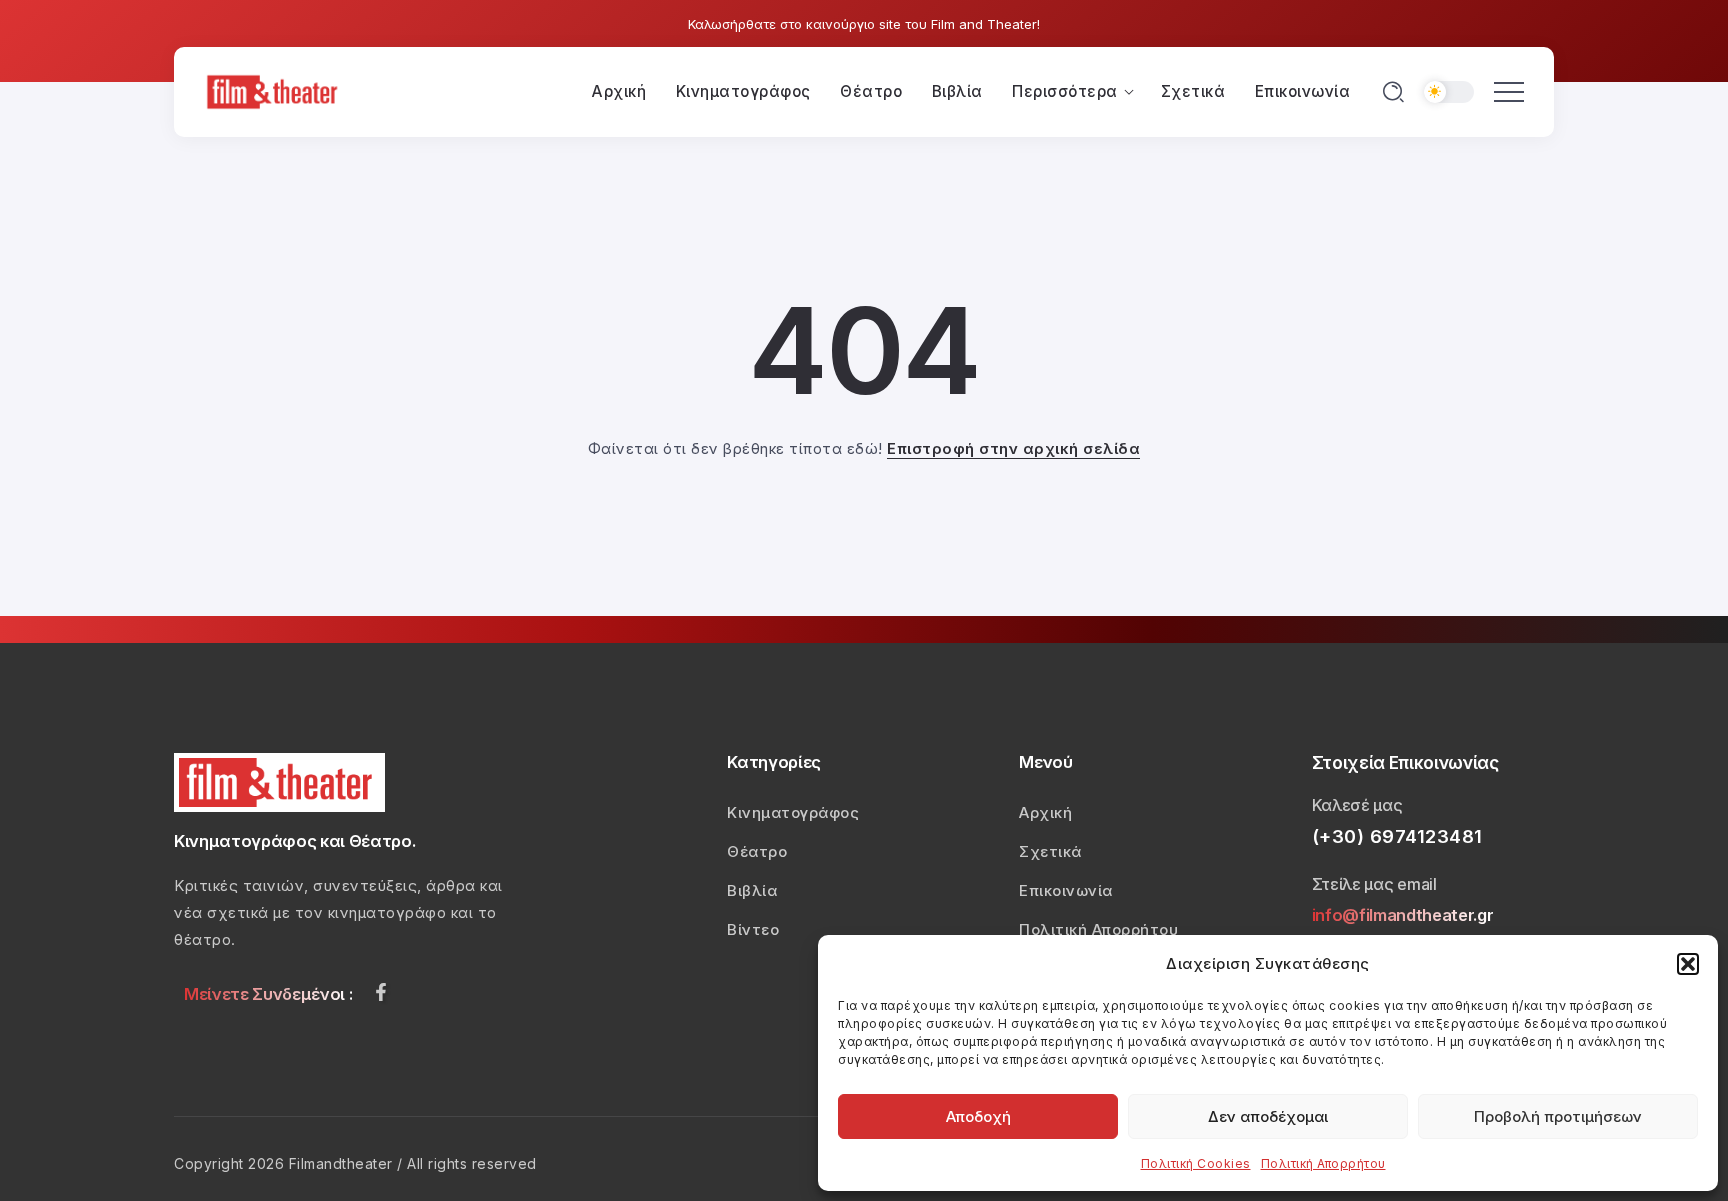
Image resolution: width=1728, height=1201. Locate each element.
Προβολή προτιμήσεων (1558, 1116)
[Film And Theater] (275, 90)
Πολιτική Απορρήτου (1323, 1163)
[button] (1688, 964)
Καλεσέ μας (1357, 805)
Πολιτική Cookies (1196, 1163)
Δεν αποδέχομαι (1268, 1116)
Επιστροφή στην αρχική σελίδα (1013, 448)
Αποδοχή (978, 1116)
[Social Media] (381, 992)
